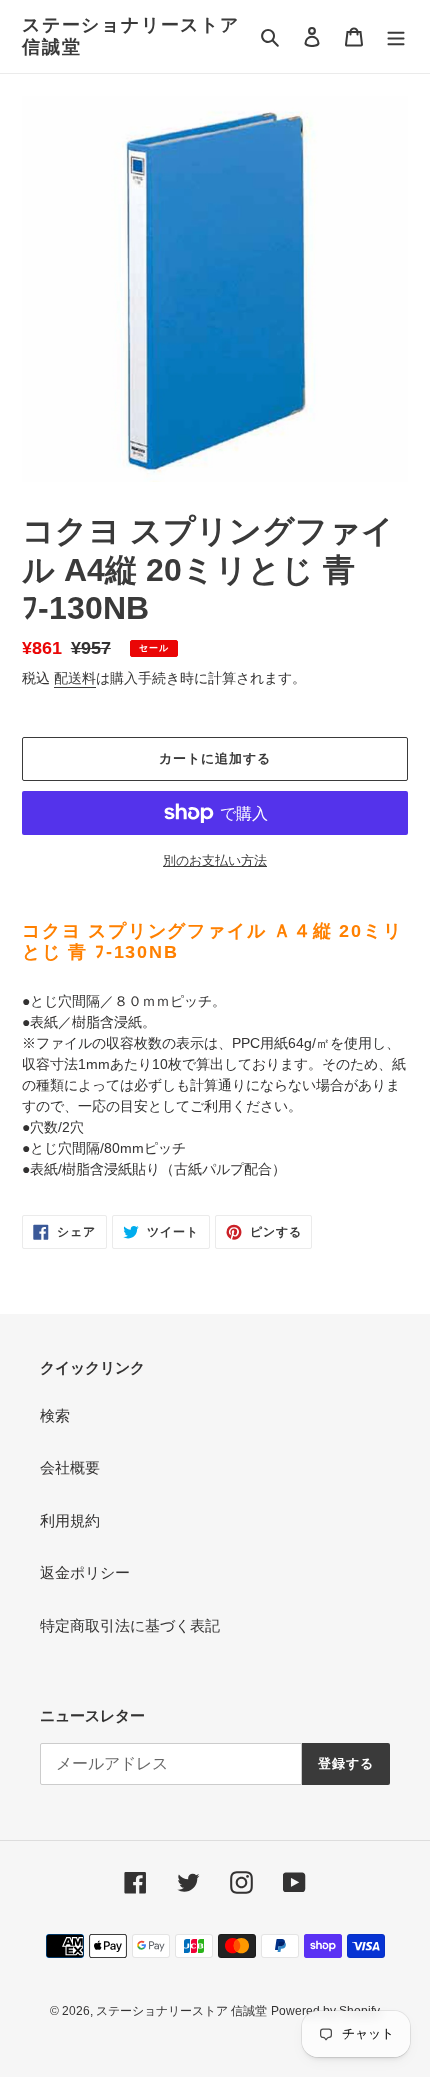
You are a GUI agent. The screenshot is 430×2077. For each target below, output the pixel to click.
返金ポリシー (85, 1572)
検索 (55, 1415)
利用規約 (70, 1520)
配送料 (75, 678)
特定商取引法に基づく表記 (130, 1625)
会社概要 (70, 1467)
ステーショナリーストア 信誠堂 (131, 36)
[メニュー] (396, 36)
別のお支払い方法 (215, 860)
